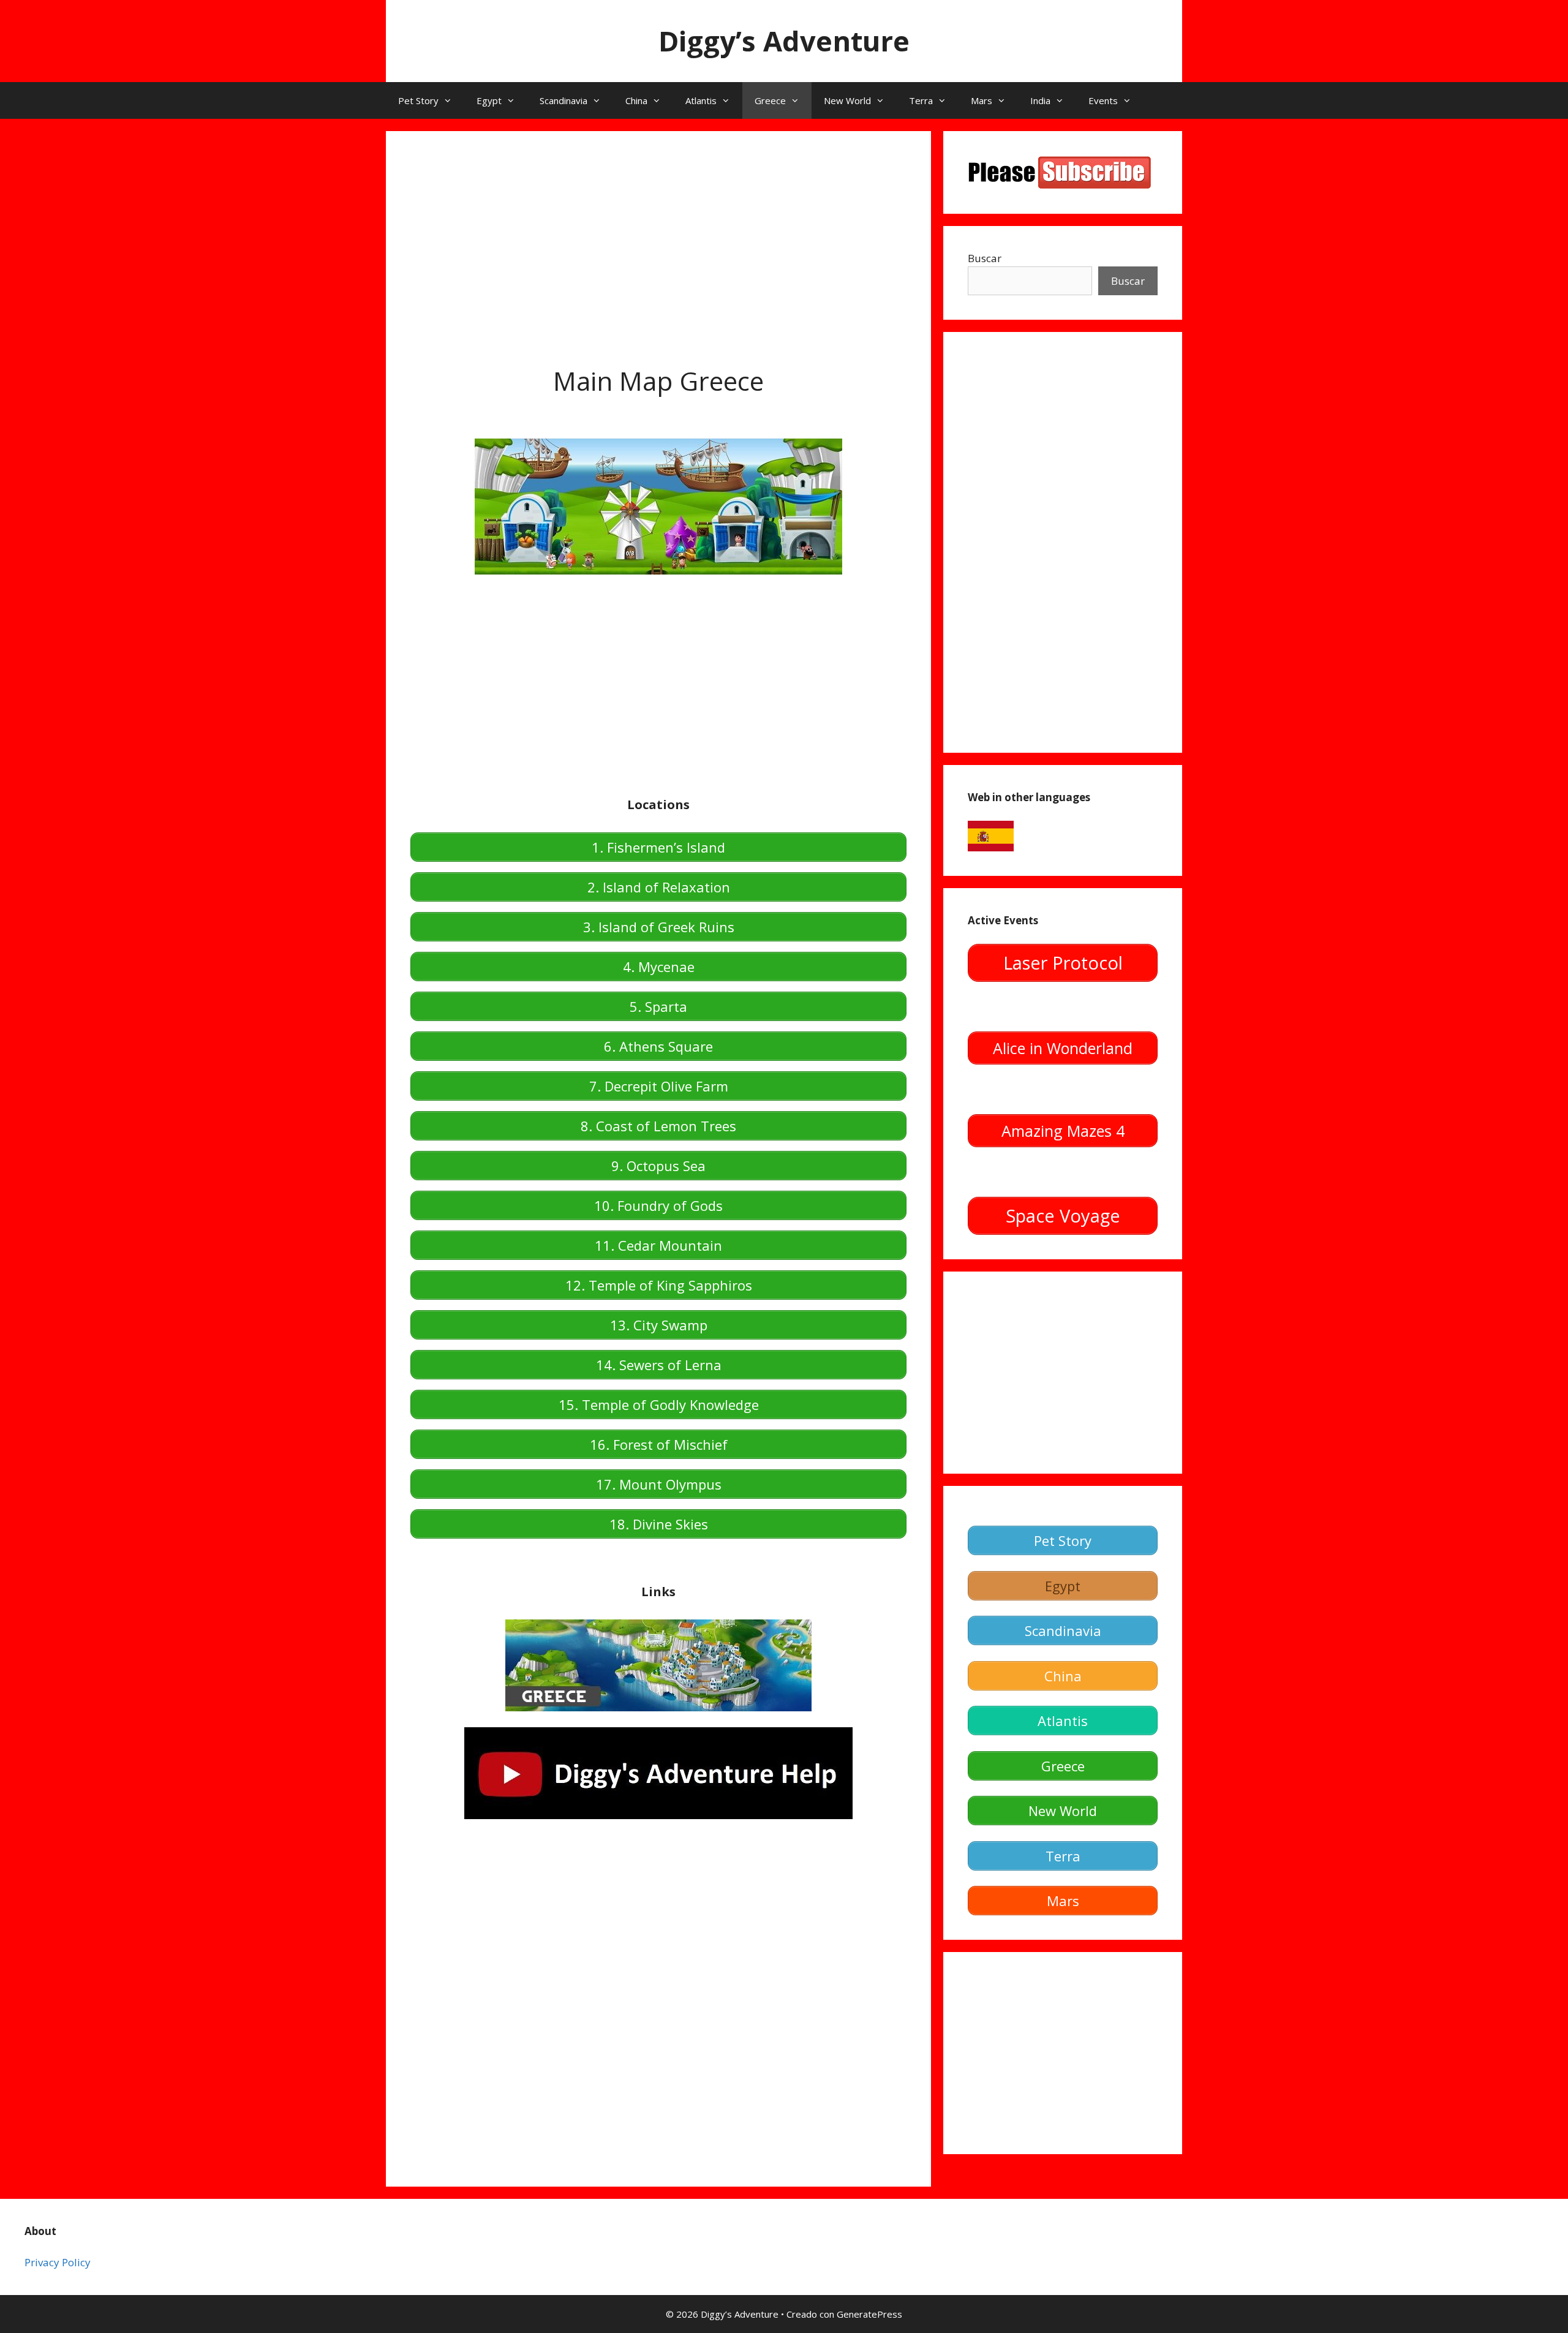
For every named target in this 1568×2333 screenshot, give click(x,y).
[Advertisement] (658, 241)
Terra (921, 100)
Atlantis (701, 100)
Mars (982, 100)
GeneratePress (869, 2314)
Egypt (489, 100)
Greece (770, 100)
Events (1103, 100)
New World (847, 100)
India (1040, 100)
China (636, 100)
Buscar (985, 258)
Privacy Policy (58, 2262)
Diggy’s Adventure (784, 41)
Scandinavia (563, 100)
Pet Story (418, 100)
